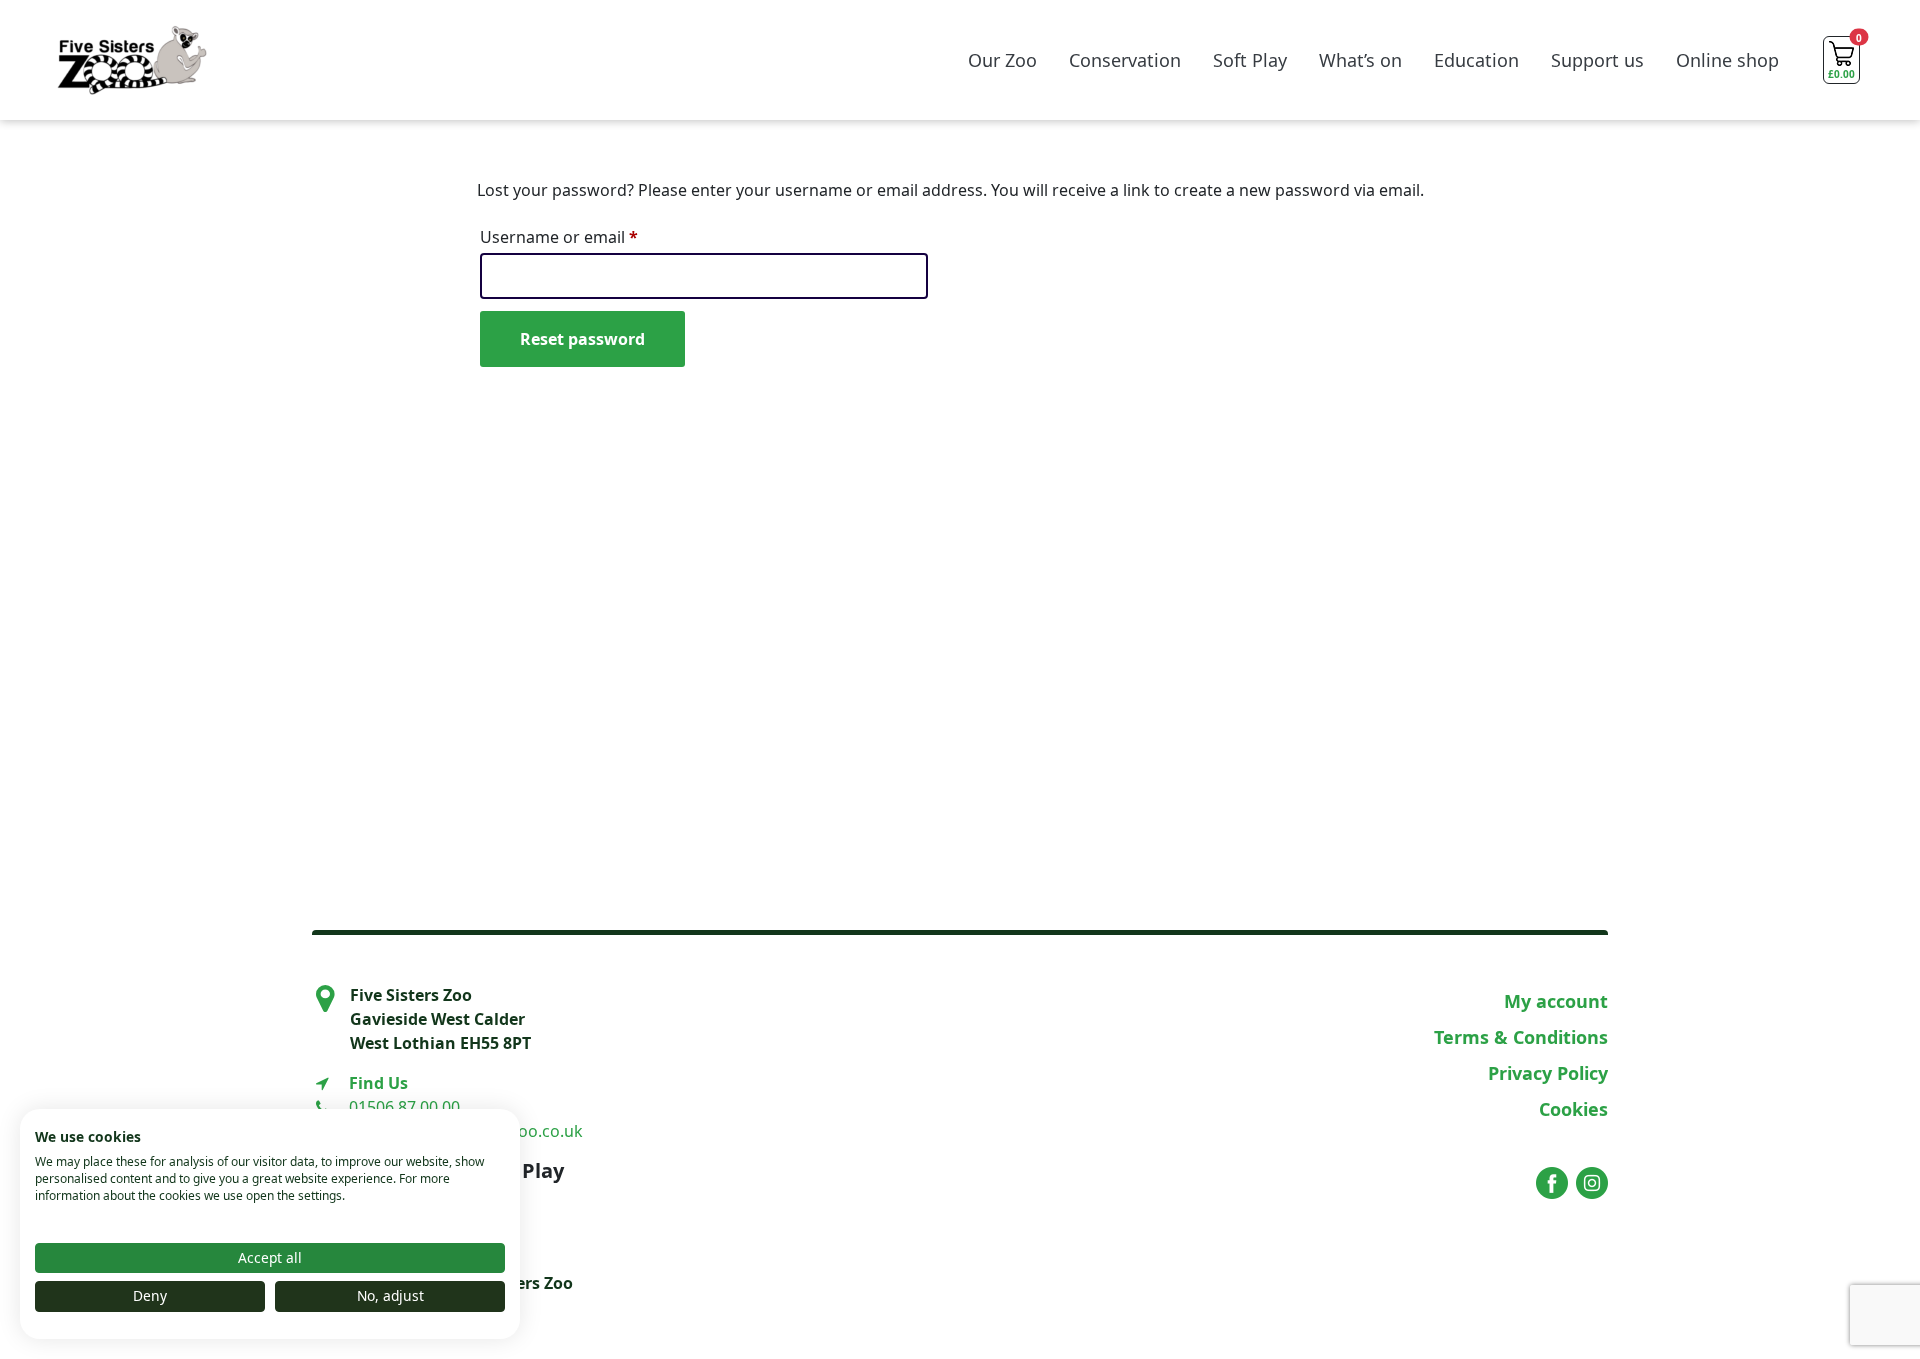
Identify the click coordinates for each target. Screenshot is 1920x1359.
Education (1476, 60)
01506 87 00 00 (404, 1107)
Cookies (1573, 1109)
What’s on (1360, 60)
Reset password (582, 339)
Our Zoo (1002, 60)
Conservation (1125, 60)
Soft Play (1250, 60)
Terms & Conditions (1521, 1037)
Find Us (378, 1083)
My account (1556, 1001)
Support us (1597, 60)
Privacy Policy (1548, 1073)
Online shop (1727, 60)
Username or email (593, 236)
